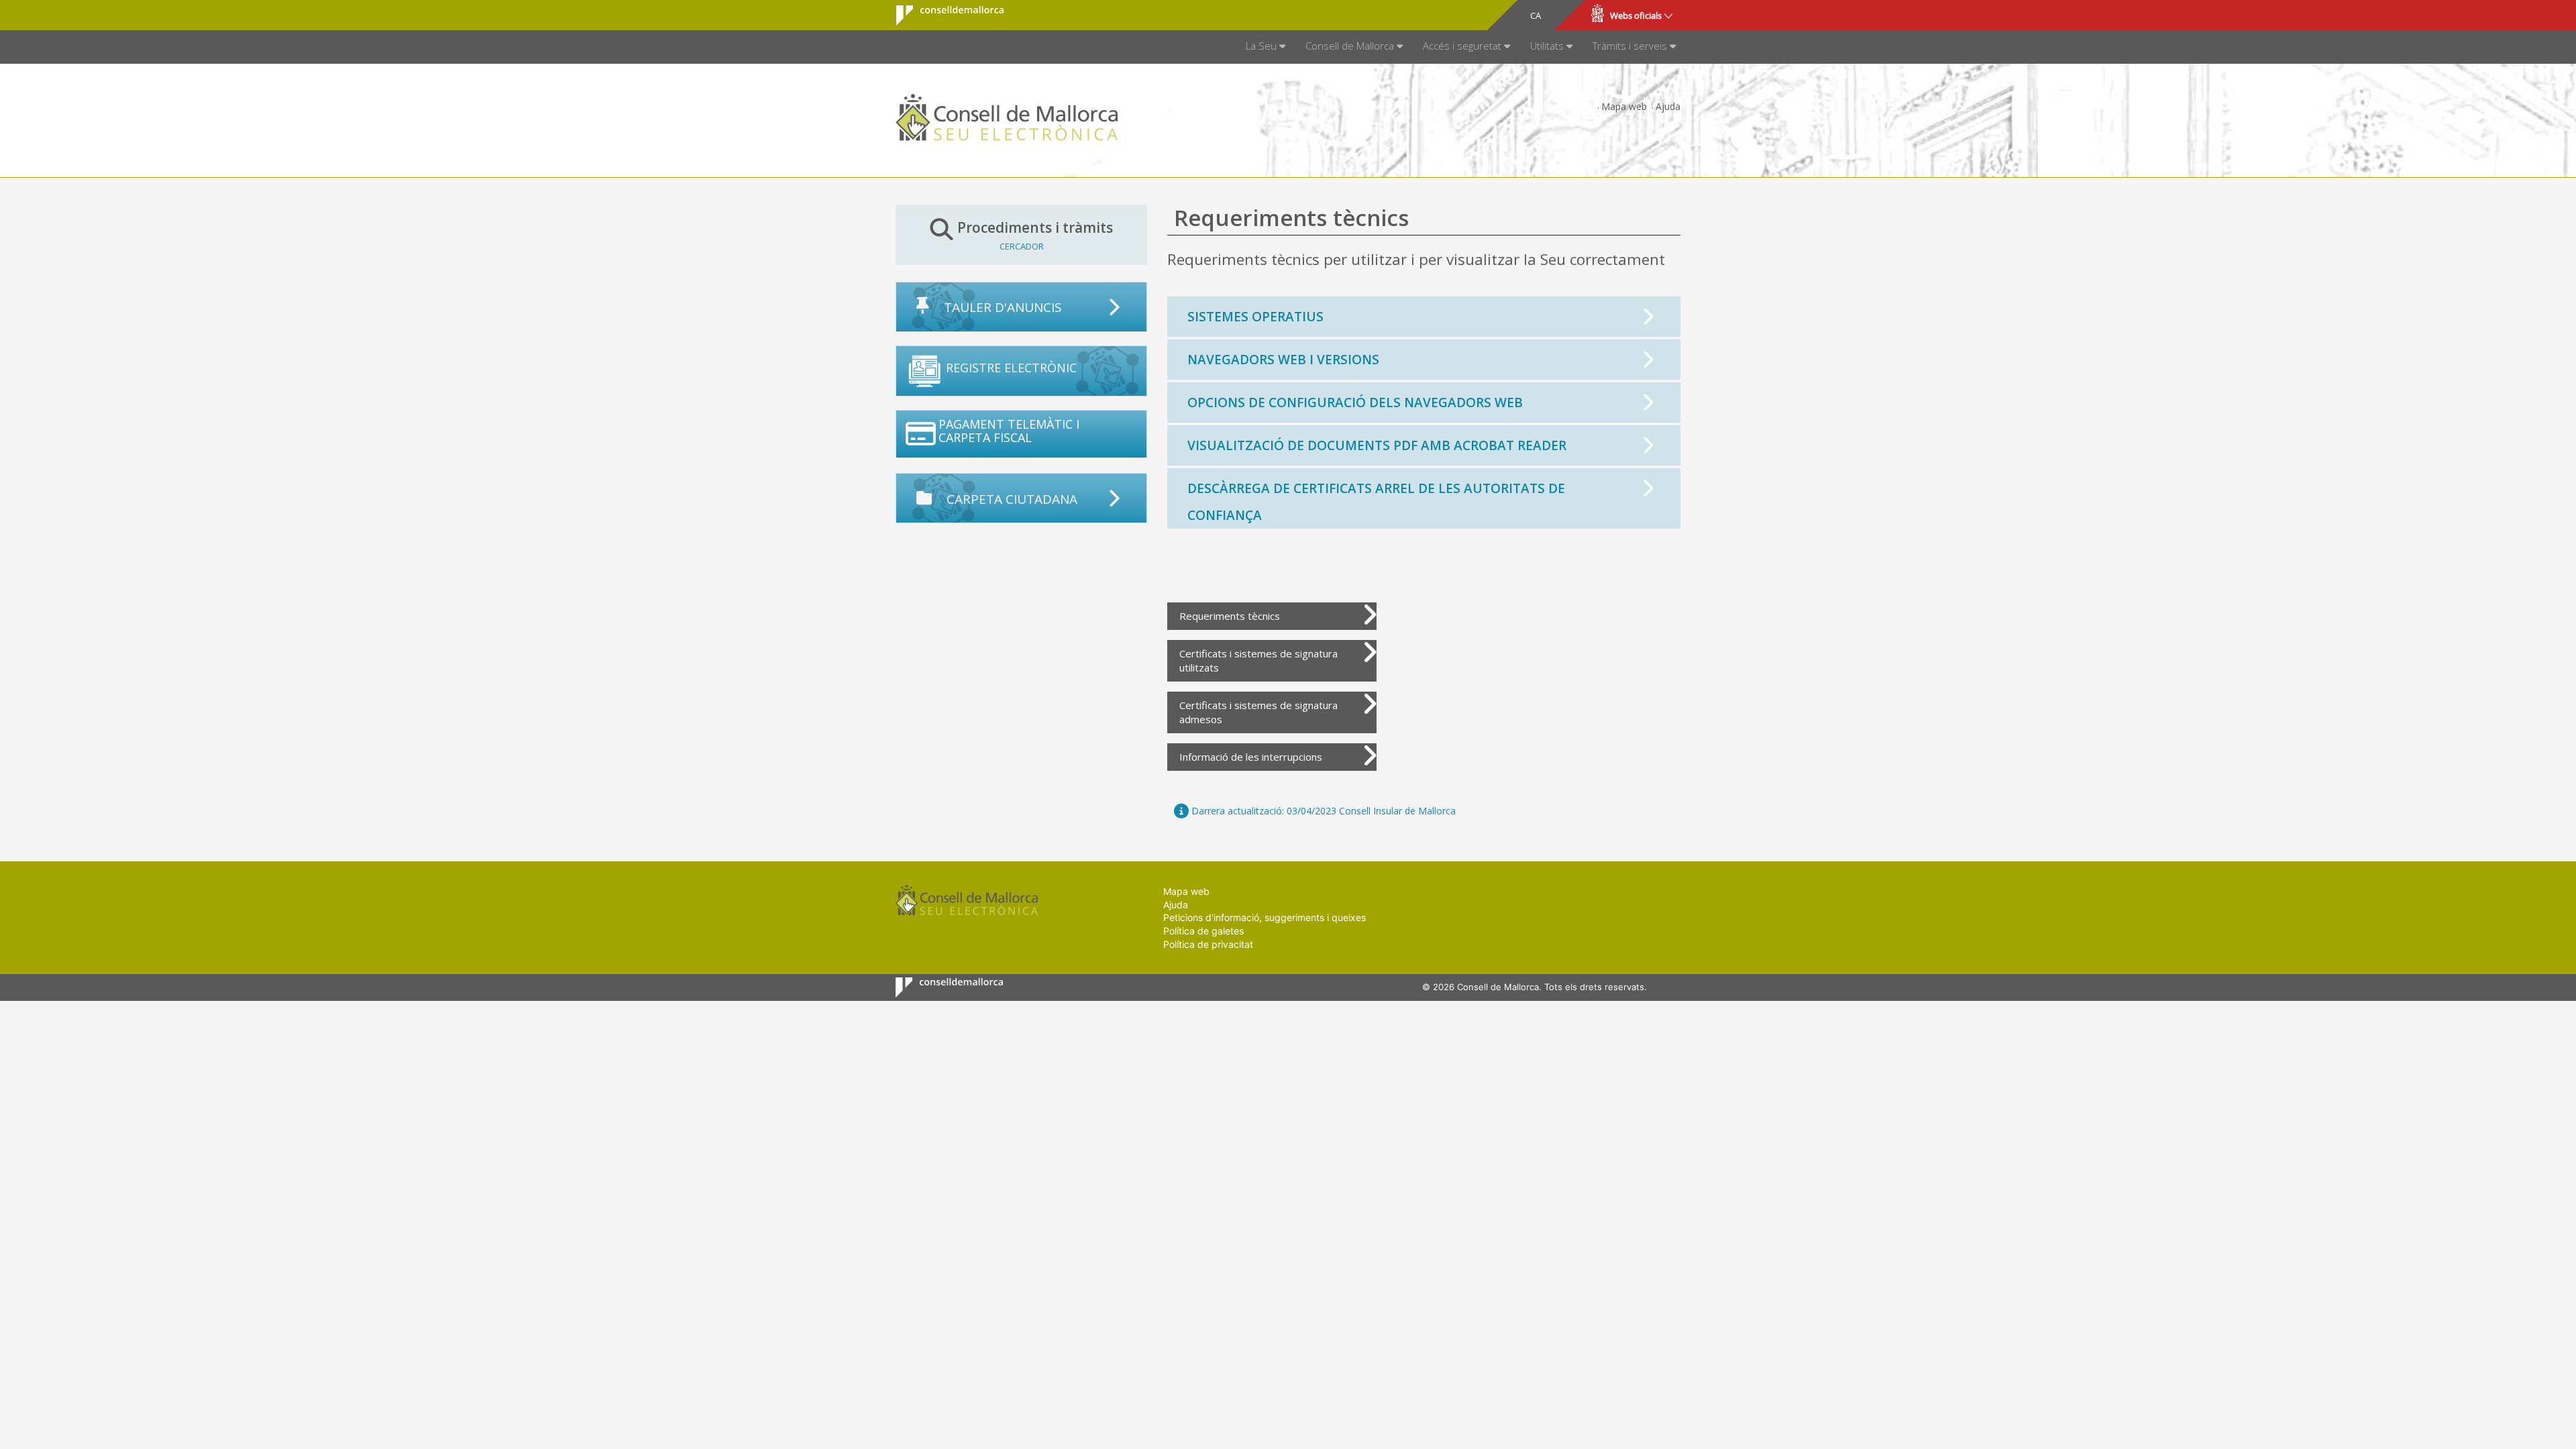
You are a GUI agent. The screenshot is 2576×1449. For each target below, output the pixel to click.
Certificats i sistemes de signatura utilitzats (1258, 660)
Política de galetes (1203, 931)
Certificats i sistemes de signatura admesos (1258, 712)
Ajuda (1668, 106)
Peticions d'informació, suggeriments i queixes (1265, 917)
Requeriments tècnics (1230, 616)
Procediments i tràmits (1035, 235)
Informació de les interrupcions (1251, 757)
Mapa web (1624, 106)
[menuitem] (1266, 47)
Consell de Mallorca (942, 15)
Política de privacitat (1208, 944)
